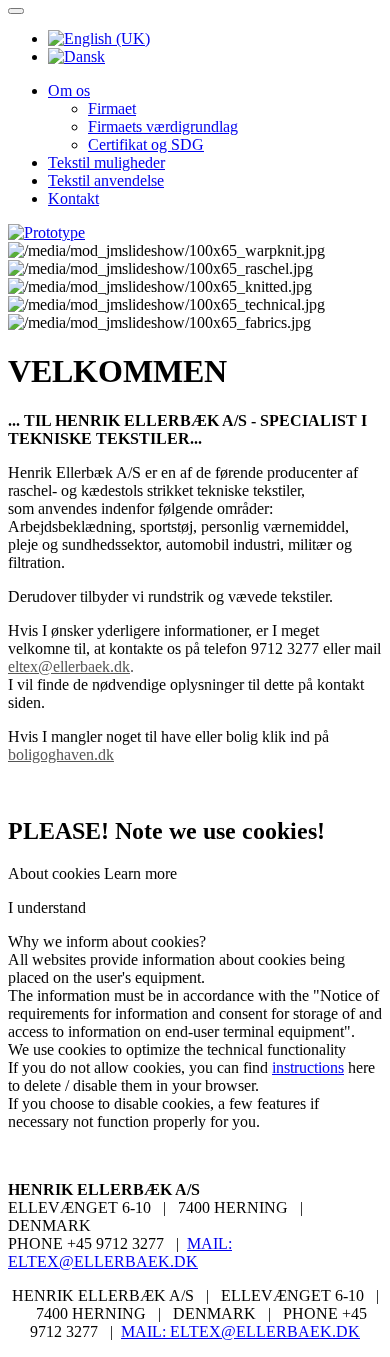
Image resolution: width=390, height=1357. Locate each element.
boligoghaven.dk (61, 754)
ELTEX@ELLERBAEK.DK (103, 1261)
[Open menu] (16, 11)
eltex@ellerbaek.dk (69, 666)
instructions (308, 1067)
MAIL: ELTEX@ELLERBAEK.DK (240, 1331)
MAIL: (209, 1243)
